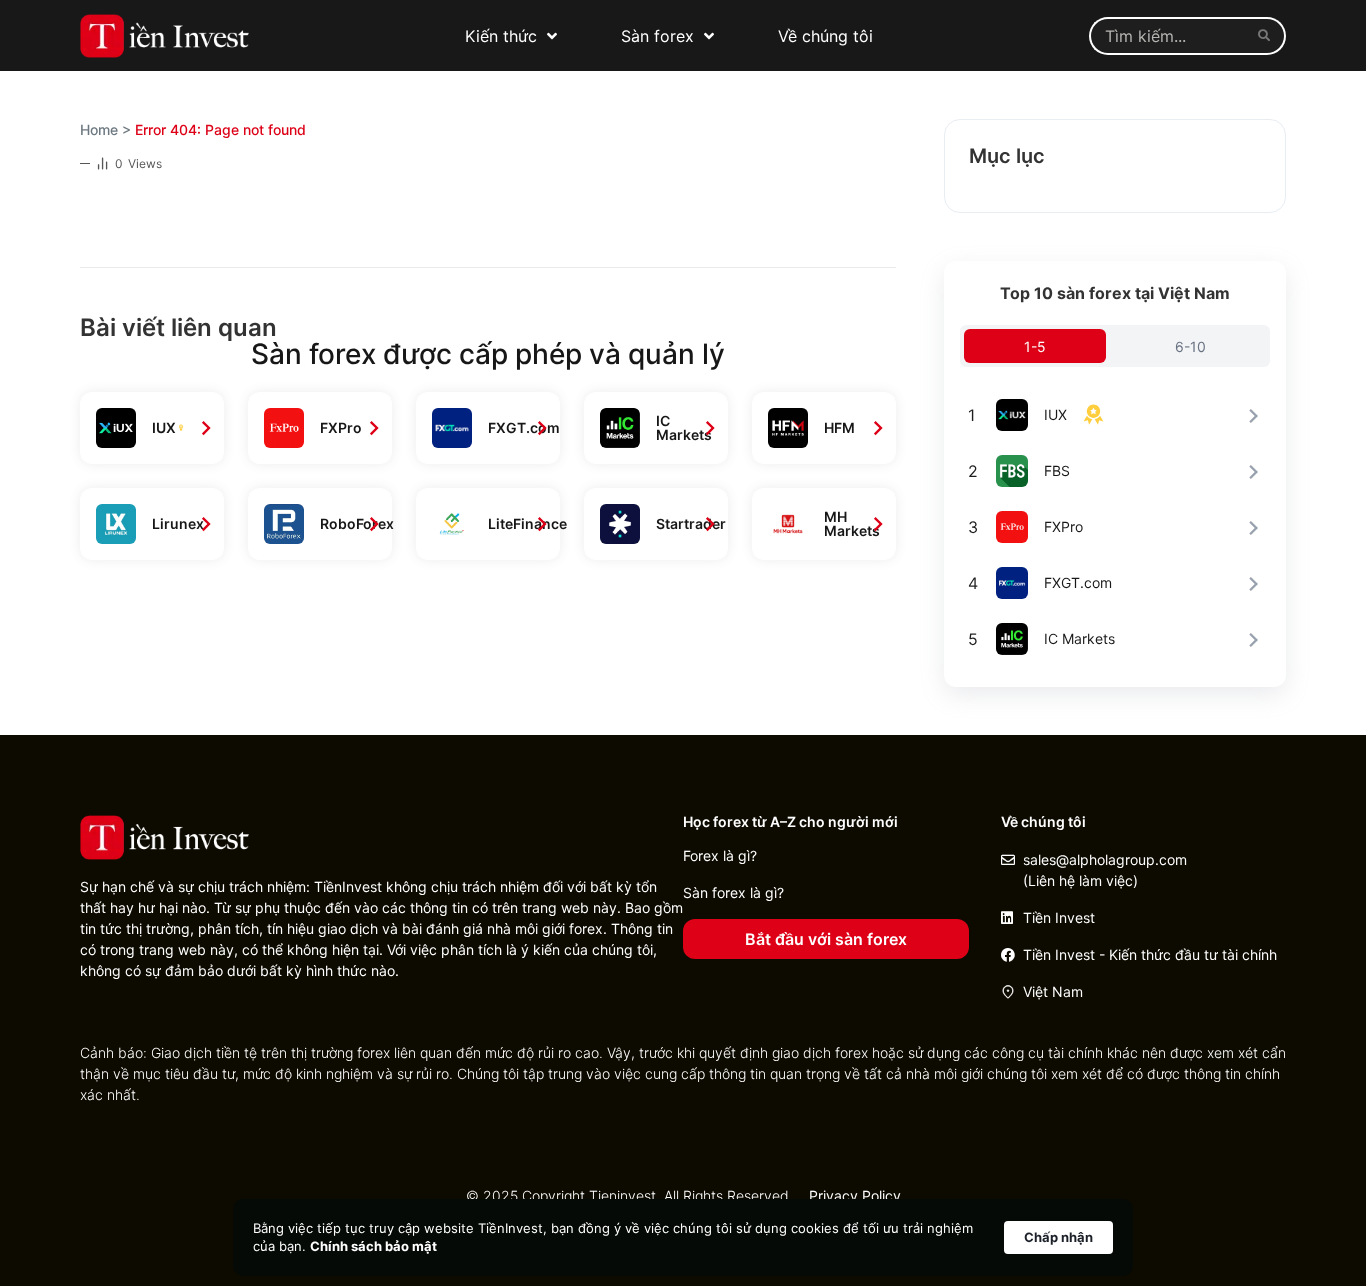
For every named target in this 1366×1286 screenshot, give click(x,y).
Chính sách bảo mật (373, 1246)
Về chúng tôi (825, 36)
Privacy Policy (855, 1195)
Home (99, 129)
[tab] (1035, 346)
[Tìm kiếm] (1268, 36)
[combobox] (1169, 36)
